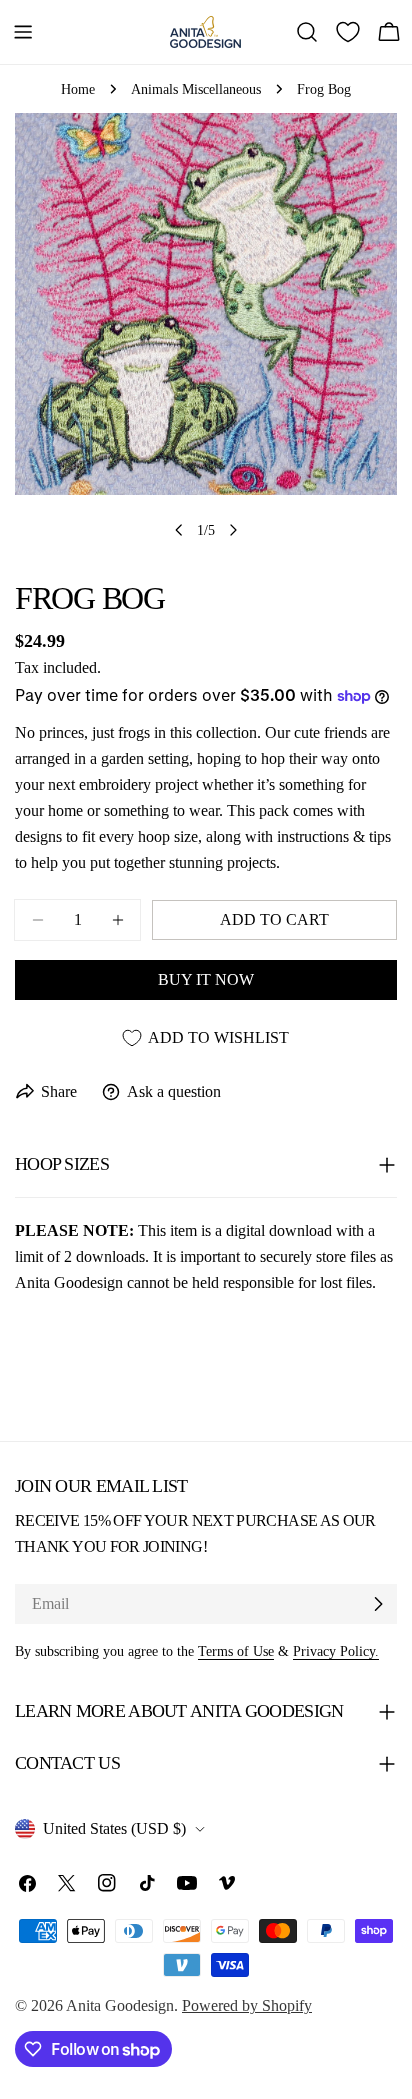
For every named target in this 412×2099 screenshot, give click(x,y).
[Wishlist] (348, 32)
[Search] (307, 32)
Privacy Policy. (336, 1651)
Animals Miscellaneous (196, 89)
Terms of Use (236, 1651)
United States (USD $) (114, 1828)
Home (78, 89)
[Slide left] (179, 530)
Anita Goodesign (120, 2005)
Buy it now (206, 979)
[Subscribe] (378, 1604)
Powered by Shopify (247, 2005)
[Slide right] (233, 530)
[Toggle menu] (23, 32)
